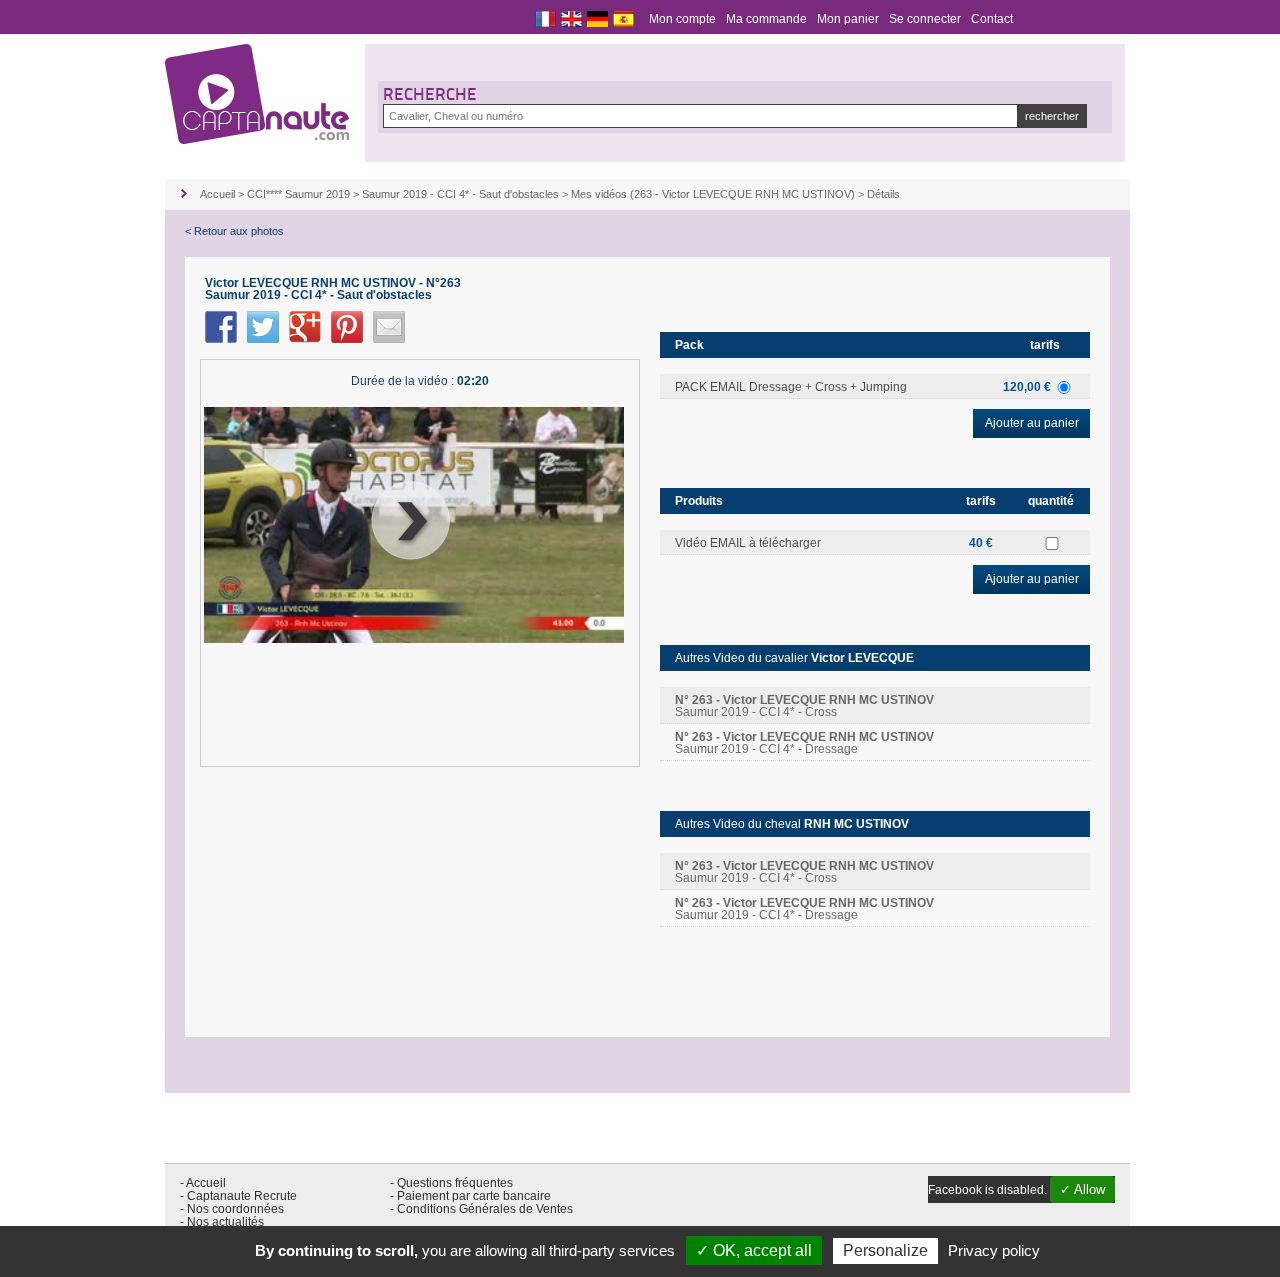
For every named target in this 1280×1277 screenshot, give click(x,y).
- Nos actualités (222, 1222)
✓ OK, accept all (754, 1250)
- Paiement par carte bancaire (470, 1196)
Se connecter (925, 19)
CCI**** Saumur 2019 (298, 194)
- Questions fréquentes (451, 1183)
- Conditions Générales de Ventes (481, 1209)
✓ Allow (1082, 1189)
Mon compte (682, 19)
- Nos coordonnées (232, 1209)
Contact (992, 19)
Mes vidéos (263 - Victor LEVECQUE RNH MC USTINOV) (713, 194)
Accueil (217, 194)
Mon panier (848, 19)
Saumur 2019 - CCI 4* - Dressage (804, 743)
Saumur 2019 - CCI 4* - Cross (804, 706)
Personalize (885, 1250)
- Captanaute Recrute (238, 1196)
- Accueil (203, 1183)
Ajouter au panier (1032, 423)
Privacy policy (994, 1250)
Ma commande (766, 19)
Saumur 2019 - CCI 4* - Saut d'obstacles (460, 194)
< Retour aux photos (234, 231)
